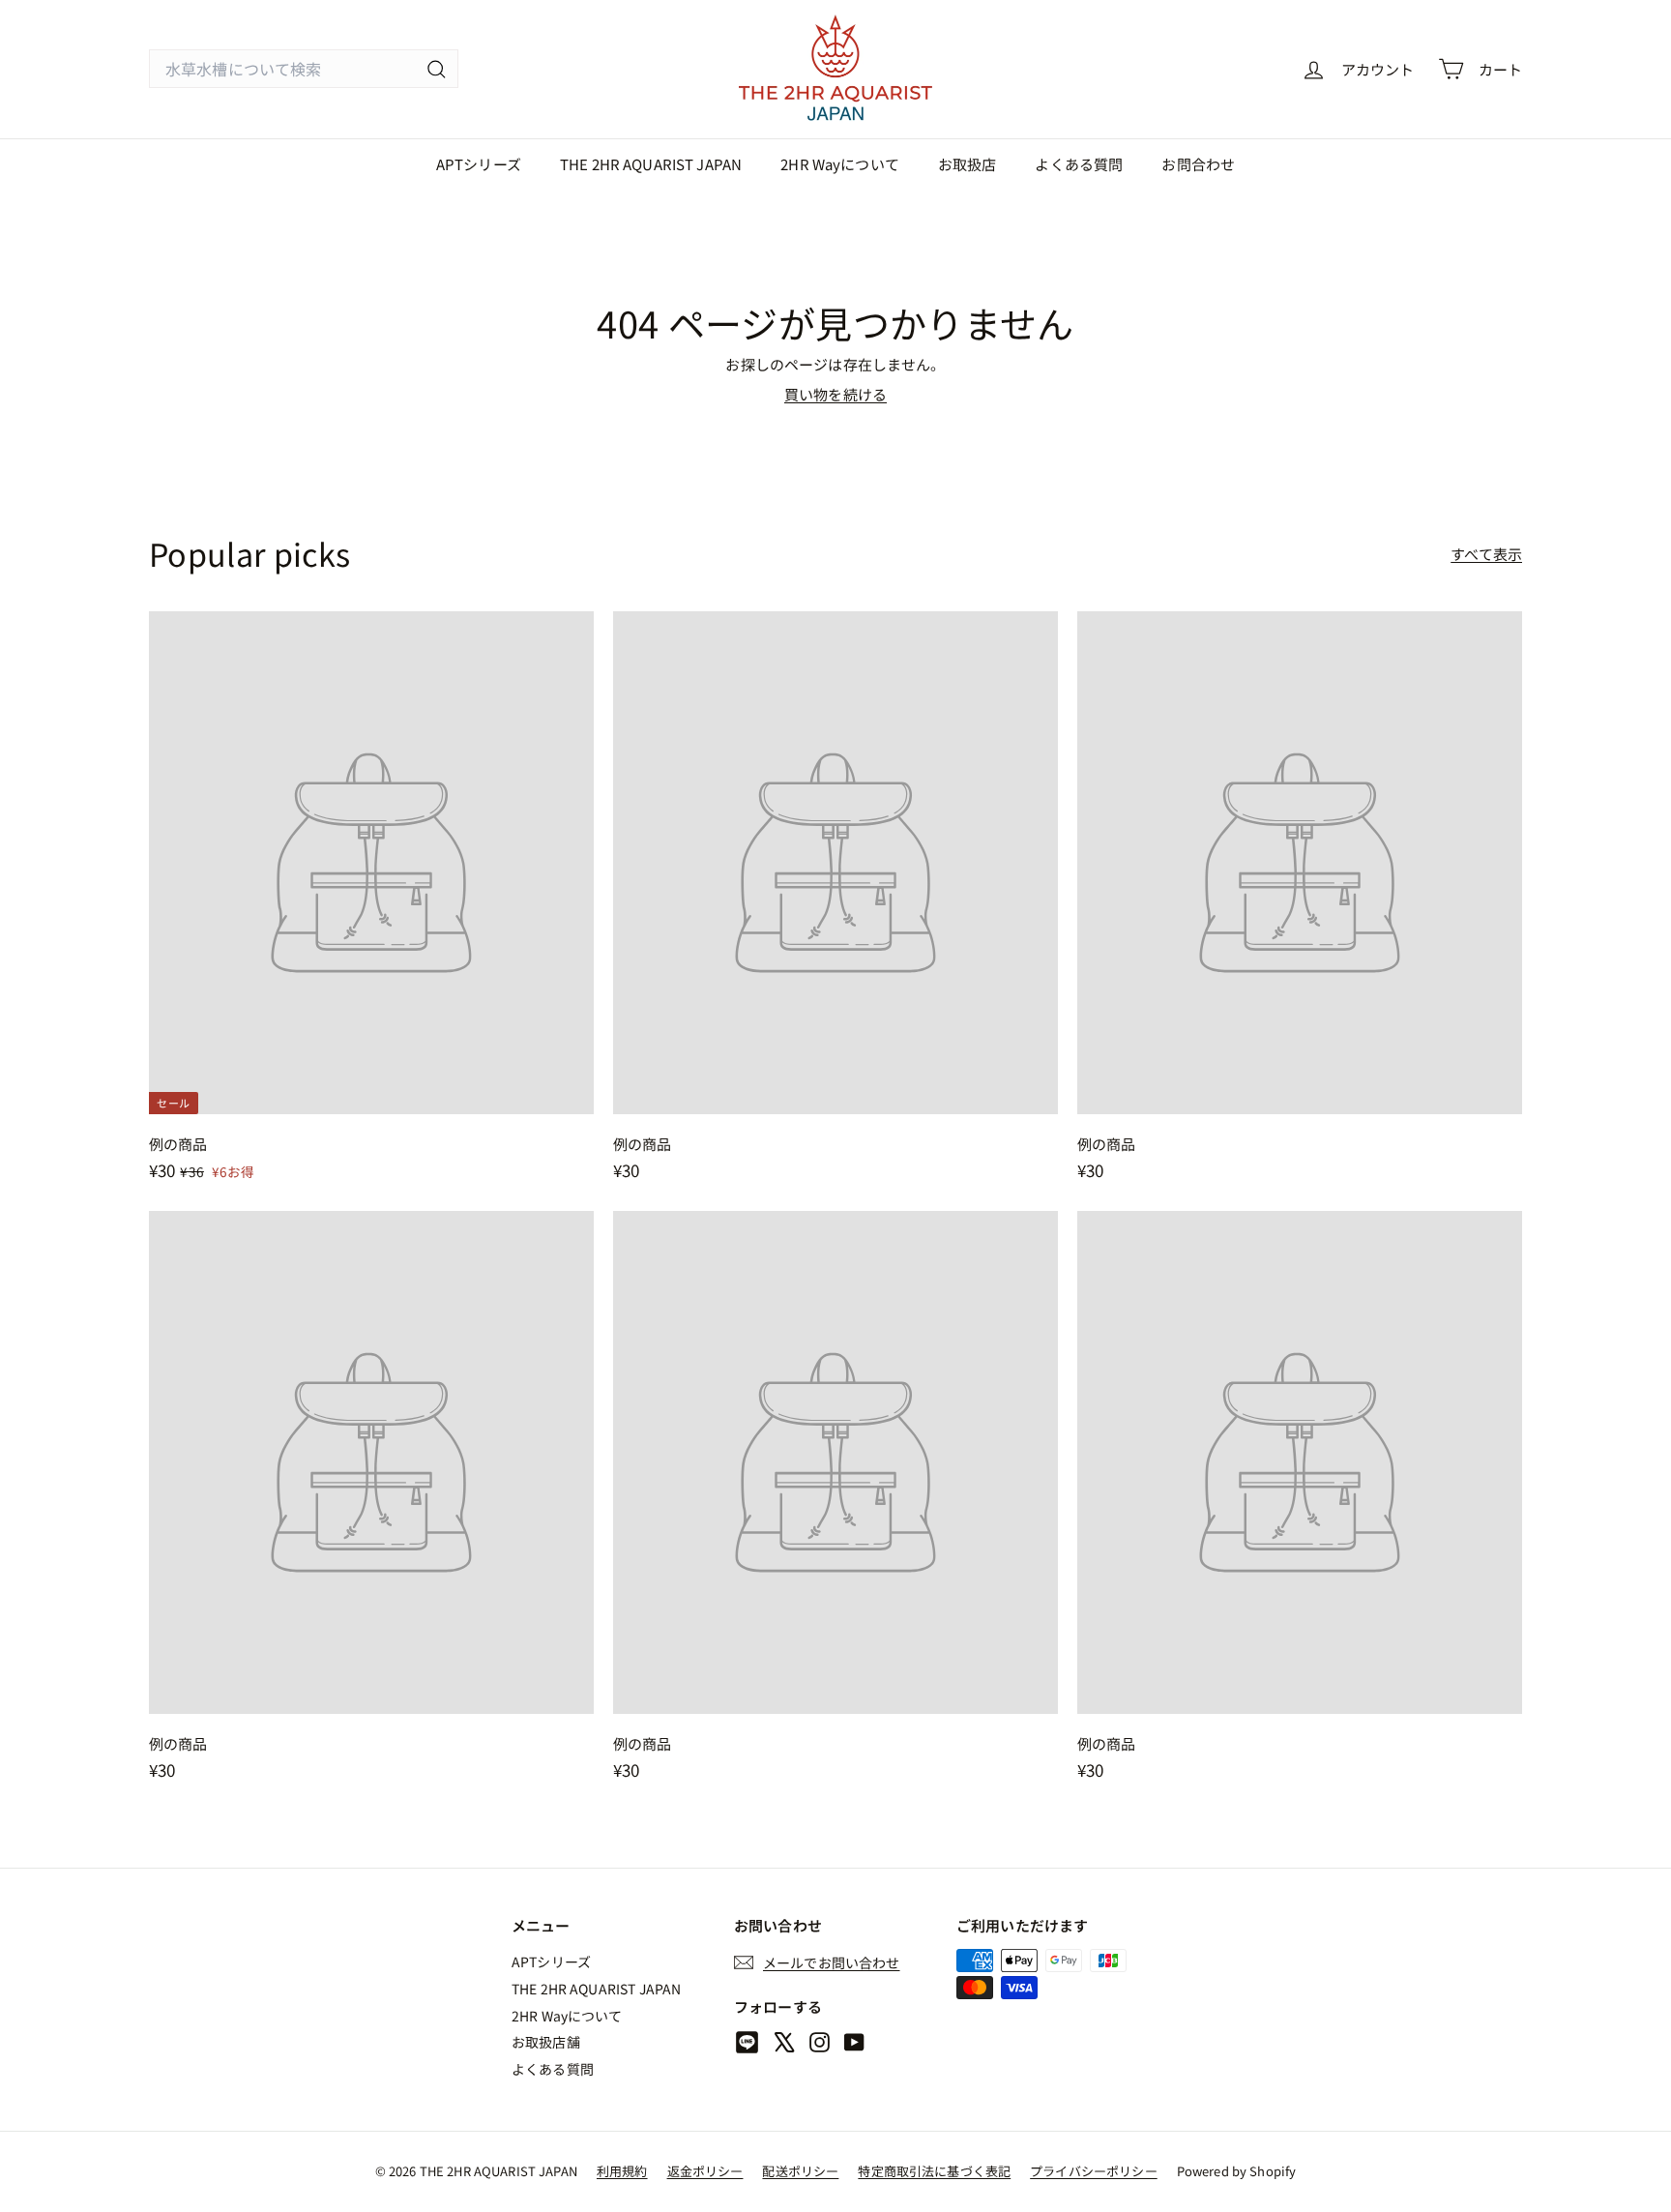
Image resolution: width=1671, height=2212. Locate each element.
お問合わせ (1198, 164)
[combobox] (304, 69)
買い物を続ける (835, 394)
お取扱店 (967, 164)
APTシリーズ (479, 164)
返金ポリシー (705, 2171)
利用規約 (622, 2171)
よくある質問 (1079, 164)
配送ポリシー (800, 2171)
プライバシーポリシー (1094, 2171)
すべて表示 (1486, 554)
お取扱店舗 (546, 2042)
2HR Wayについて (840, 164)
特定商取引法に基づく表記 (934, 2171)
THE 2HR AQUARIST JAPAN (651, 164)
